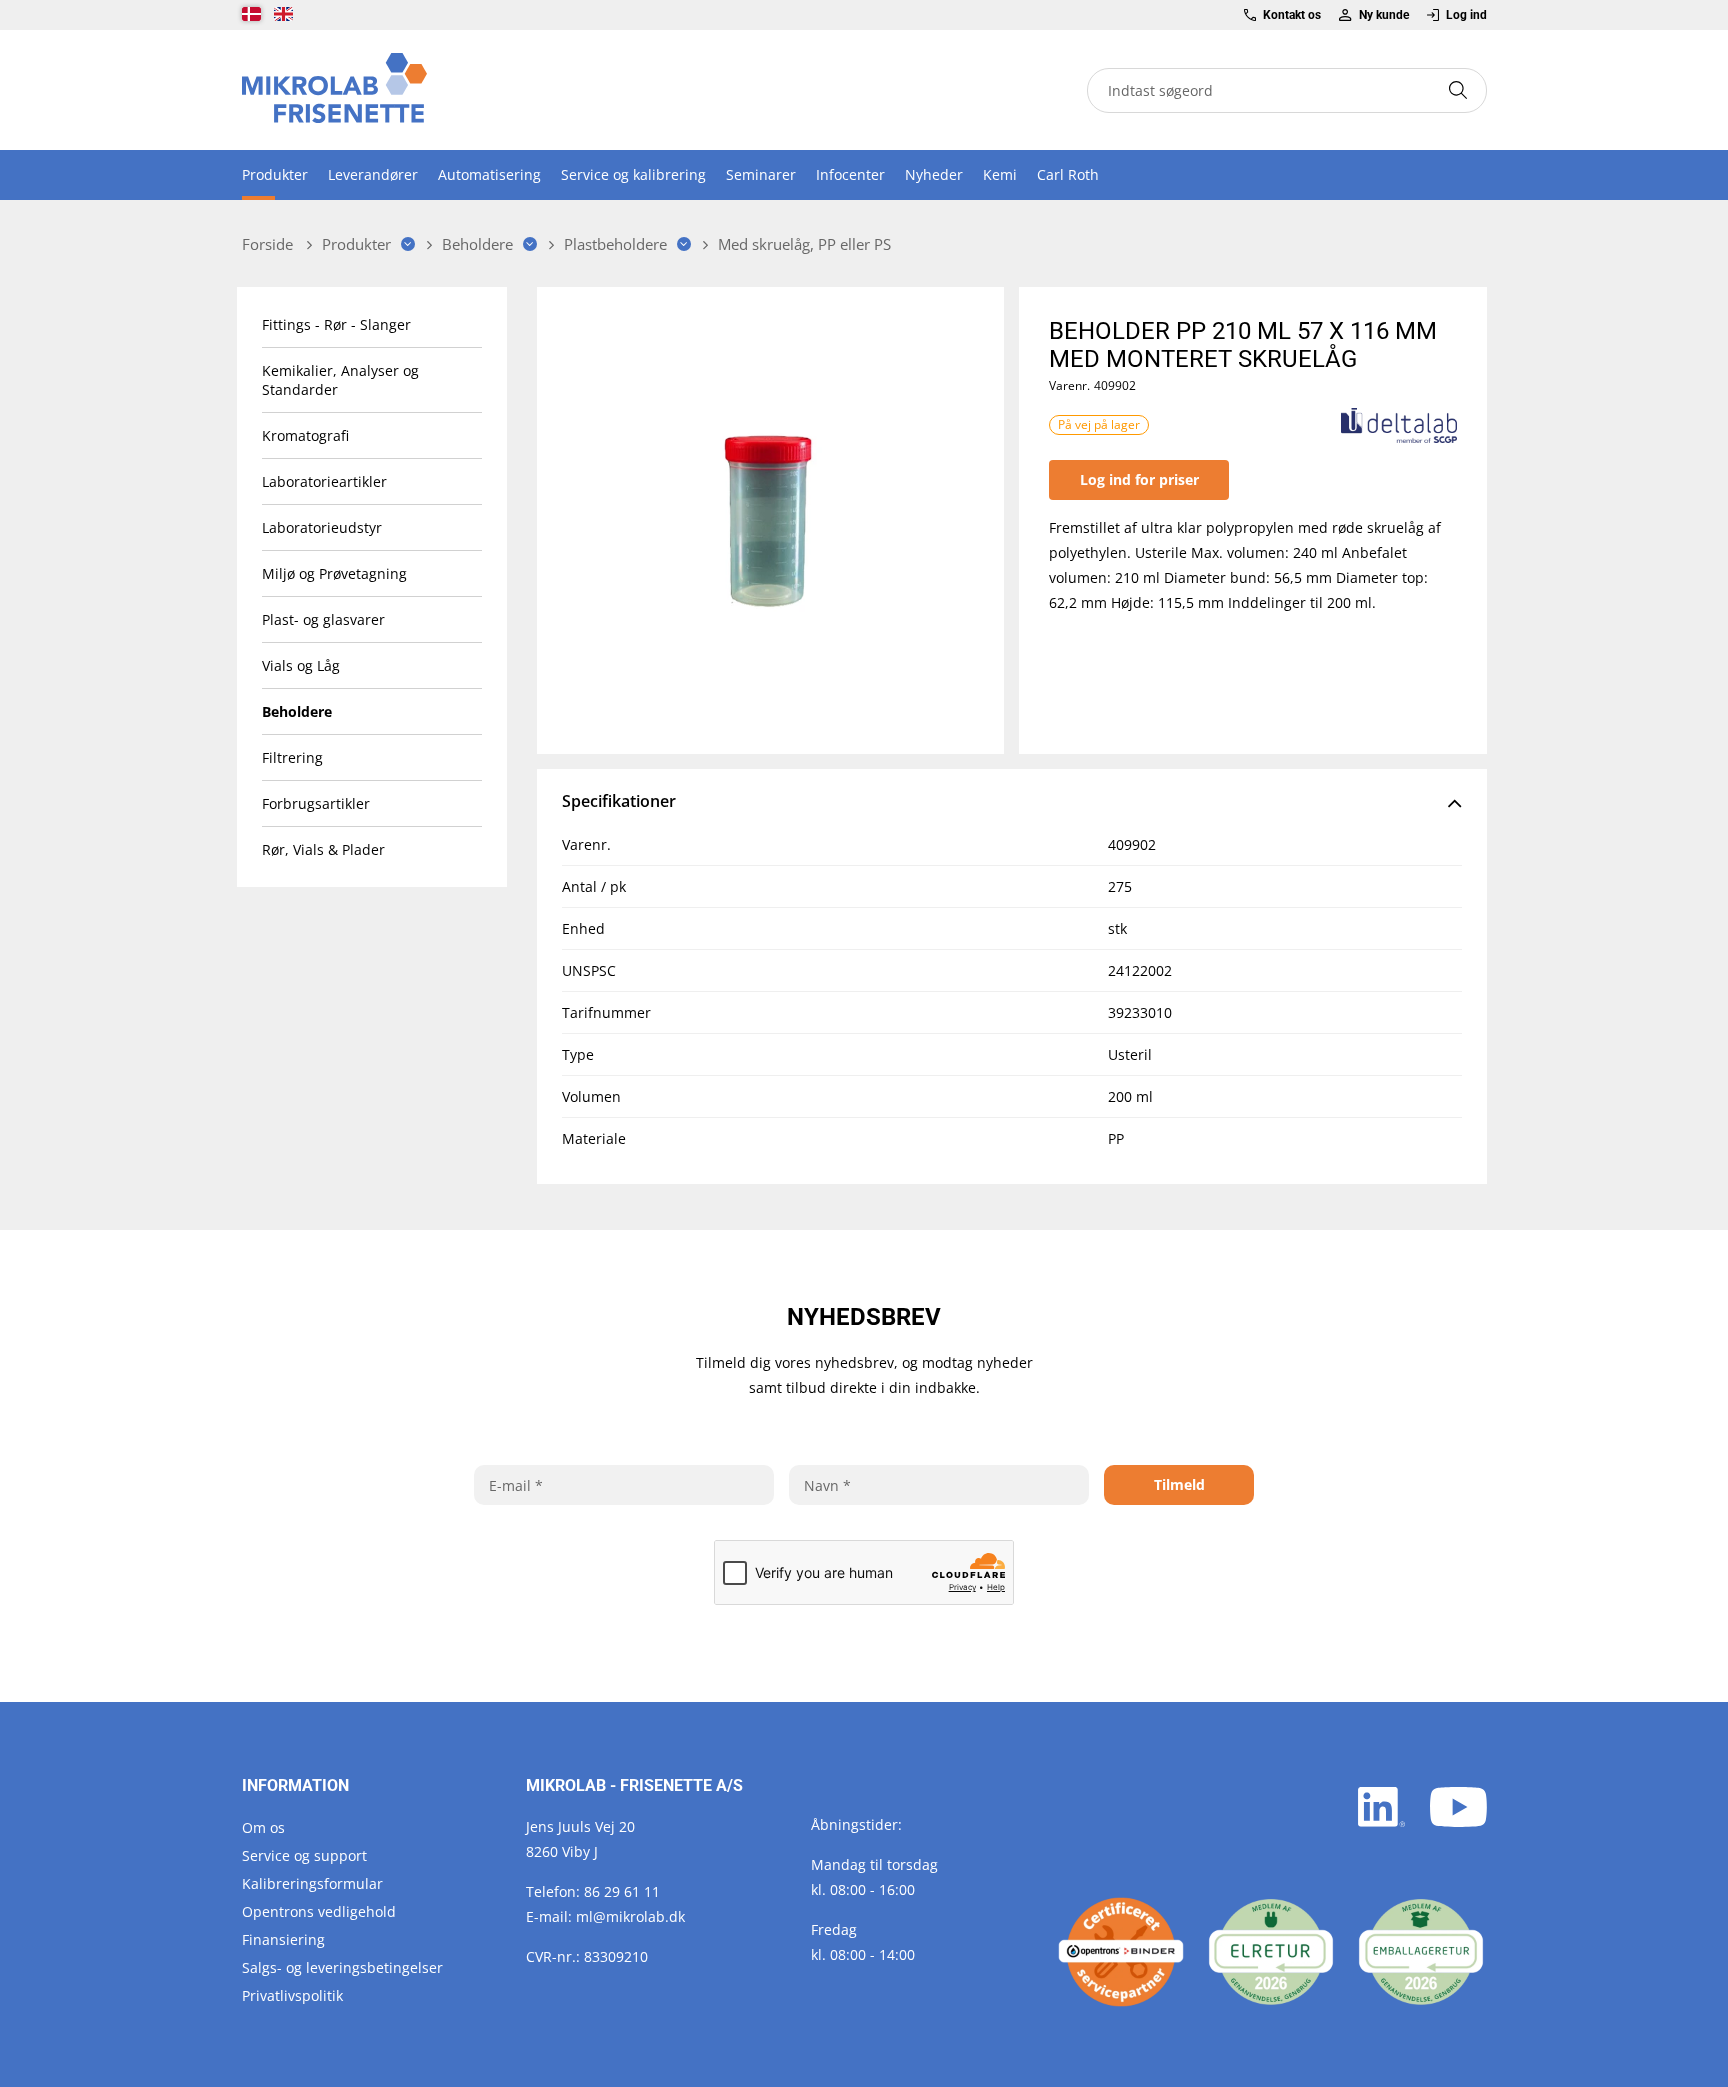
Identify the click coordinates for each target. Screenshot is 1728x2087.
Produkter (275, 174)
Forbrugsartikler (316, 803)
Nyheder (934, 174)
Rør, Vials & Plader (323, 849)
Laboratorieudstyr (322, 527)
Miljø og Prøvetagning (334, 573)
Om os (263, 1827)
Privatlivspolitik (292, 1995)
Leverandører (373, 174)
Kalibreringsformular (312, 1883)
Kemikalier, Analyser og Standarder (340, 380)
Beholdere (297, 711)
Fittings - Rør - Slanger (336, 324)
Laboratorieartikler (324, 481)
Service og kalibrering (633, 174)
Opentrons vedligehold (319, 1911)
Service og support (304, 1855)
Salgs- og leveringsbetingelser (342, 1967)
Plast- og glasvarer (323, 619)
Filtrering (292, 757)
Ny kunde (1383, 15)
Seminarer (761, 174)
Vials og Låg (301, 665)
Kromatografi (305, 435)
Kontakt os (1292, 15)
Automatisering (489, 174)
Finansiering (283, 1939)
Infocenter (850, 174)
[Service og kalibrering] (1121, 1952)
